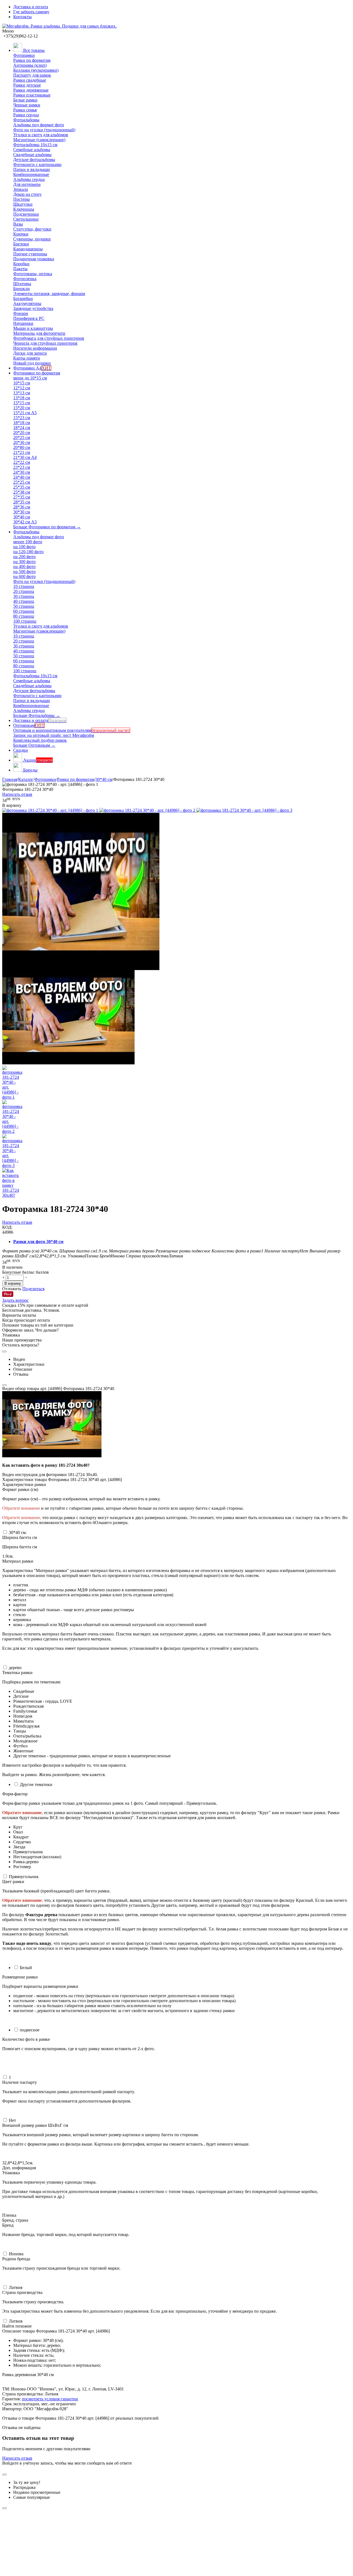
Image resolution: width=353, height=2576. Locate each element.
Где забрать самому (31, 12)
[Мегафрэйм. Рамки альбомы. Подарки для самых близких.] (59, 26)
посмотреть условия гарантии (50, 2399)
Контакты (22, 17)
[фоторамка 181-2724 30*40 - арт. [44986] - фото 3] (244, 810)
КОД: (7, 1227)
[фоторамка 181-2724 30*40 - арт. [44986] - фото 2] (148, 810)
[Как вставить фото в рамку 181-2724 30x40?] (52, 1456)
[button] (33, 1289)
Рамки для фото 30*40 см (38, 1242)
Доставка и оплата (31, 7)
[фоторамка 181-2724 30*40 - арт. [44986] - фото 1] (51, 810)
